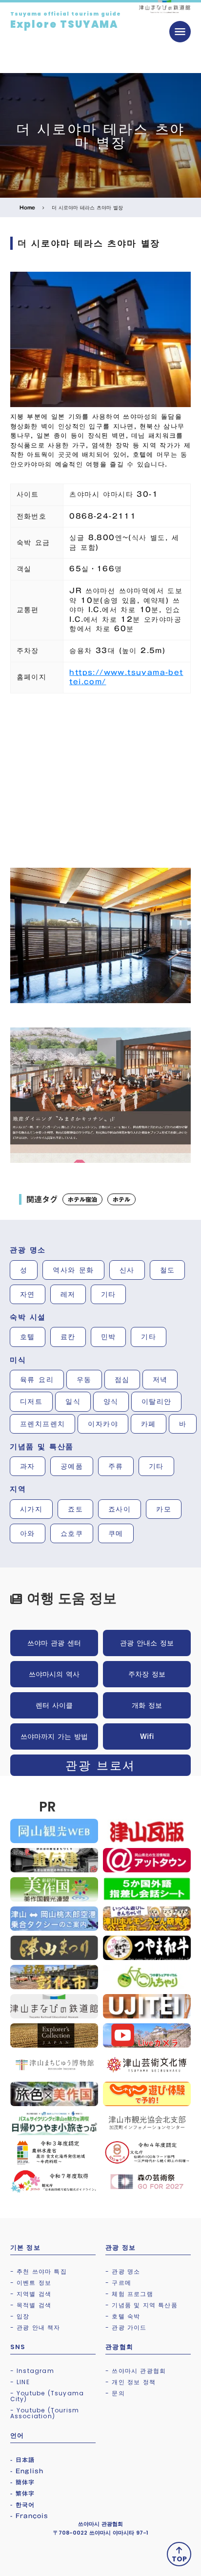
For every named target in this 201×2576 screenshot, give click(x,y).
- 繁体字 (23, 2493)
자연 (28, 1294)
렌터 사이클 (54, 1705)
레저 (68, 1294)
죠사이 (120, 1509)
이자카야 (103, 1424)
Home (27, 207)
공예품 (72, 1466)
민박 (109, 1337)
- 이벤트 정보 (31, 2283)
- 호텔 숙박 (123, 2316)
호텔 (28, 1337)
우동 (84, 1380)
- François (30, 2516)
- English (27, 2471)
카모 (164, 1509)
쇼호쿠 (72, 1533)
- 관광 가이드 (126, 2327)
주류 (116, 1466)
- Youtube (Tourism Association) (45, 2413)
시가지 (31, 1509)
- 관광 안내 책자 (35, 2327)
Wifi (147, 1736)
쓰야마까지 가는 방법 (54, 1736)
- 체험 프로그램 (129, 2294)
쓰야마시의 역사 (54, 1674)
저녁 (160, 1380)
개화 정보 (147, 1705)
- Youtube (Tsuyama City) (47, 2396)
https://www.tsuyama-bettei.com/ (126, 677)
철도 (168, 1270)
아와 (28, 1533)
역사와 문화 (73, 1270)
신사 (127, 1270)
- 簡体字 (23, 2482)
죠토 (75, 1509)
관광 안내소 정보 (147, 1643)
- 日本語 (23, 2460)
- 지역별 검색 (31, 2294)
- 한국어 (23, 2504)
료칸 (68, 1337)
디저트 (31, 1401)
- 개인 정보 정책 (131, 2382)
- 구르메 (118, 2283)
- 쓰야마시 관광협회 (136, 2371)
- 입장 (20, 2316)
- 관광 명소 (123, 2271)
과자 (28, 1466)
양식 (111, 1401)
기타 (109, 1294)
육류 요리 (37, 1380)
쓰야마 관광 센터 (54, 1643)
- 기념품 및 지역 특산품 (141, 2305)
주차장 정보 (147, 1674)
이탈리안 (157, 1401)
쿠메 (116, 1533)
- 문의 (115, 2393)
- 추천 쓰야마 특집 (39, 2271)
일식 (73, 1401)
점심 (122, 1380)
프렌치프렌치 (42, 1424)
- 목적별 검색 (31, 2305)
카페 (149, 1424)
